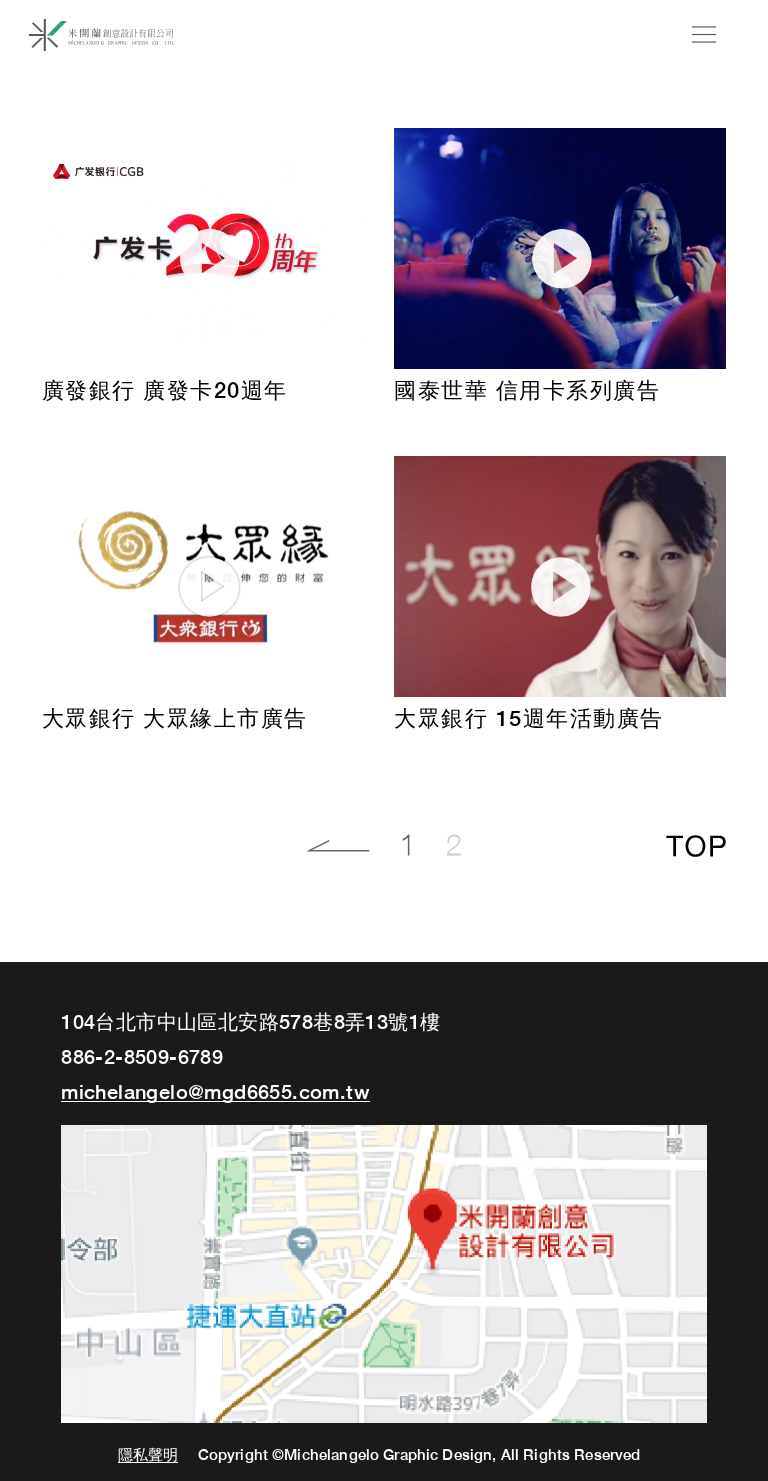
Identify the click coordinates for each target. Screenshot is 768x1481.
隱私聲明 (148, 1455)
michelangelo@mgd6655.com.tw (215, 1092)
